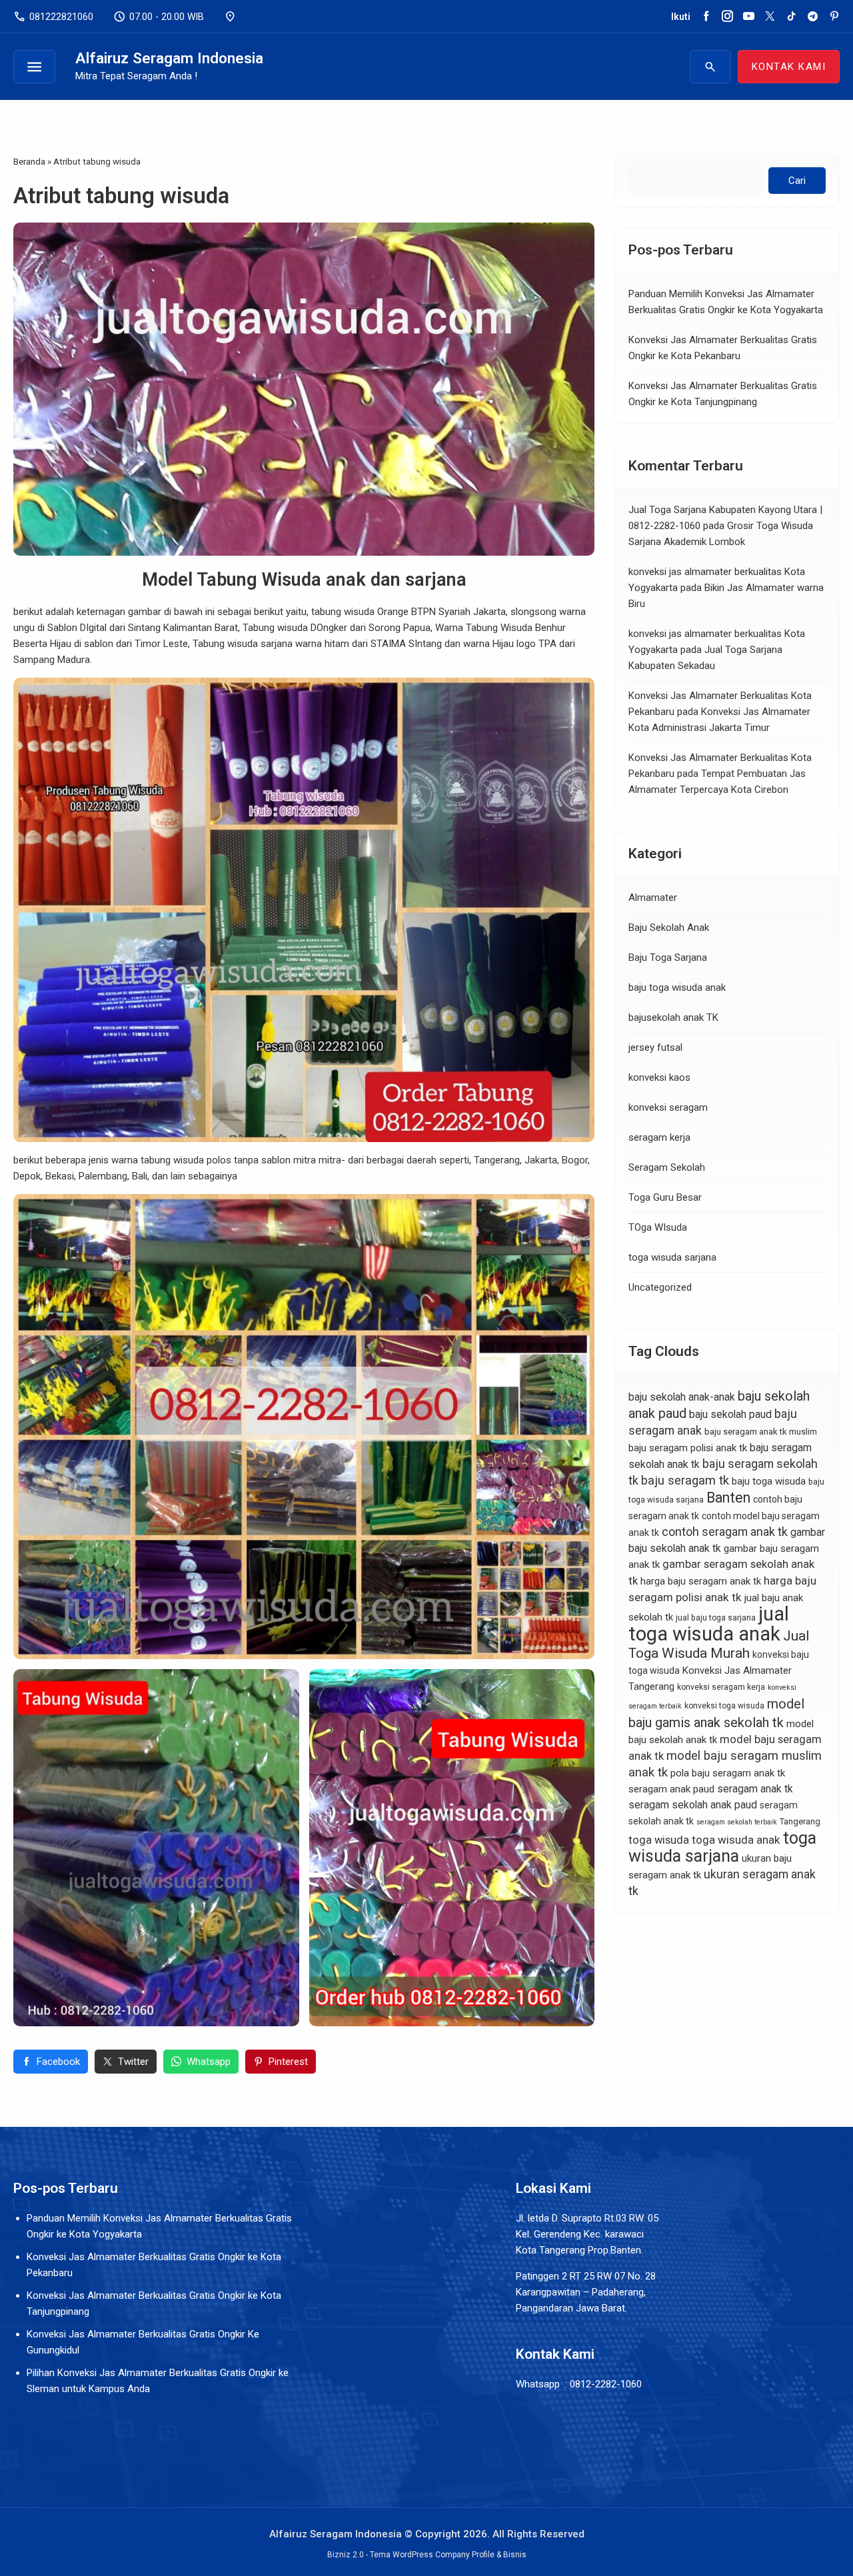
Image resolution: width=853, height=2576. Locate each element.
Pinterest (288, 2062)
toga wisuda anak (736, 1840)
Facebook (58, 2062)
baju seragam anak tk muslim (761, 1432)
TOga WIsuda (658, 1228)
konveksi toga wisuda (724, 1706)
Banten (728, 1498)
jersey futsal (655, 1048)
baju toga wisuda (769, 1481)
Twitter (133, 2062)
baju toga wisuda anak (677, 988)
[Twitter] (770, 17)
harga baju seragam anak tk (701, 1581)
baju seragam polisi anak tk (688, 1448)
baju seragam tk (685, 1481)
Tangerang (800, 1821)
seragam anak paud (671, 1789)
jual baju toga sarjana (716, 1618)
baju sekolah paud (730, 1414)
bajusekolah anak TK (673, 1018)
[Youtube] (749, 17)
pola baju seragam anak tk (728, 1773)
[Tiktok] (791, 17)
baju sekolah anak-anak (682, 1397)
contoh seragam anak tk (725, 1532)
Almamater (653, 898)
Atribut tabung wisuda (121, 196)
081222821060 (53, 17)
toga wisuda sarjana (672, 1258)
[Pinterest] (834, 17)
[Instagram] (727, 17)
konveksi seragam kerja (721, 1687)
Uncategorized (660, 1288)
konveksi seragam (668, 1108)
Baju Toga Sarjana (668, 958)
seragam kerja (659, 1138)
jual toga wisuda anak (709, 1624)
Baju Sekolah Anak (669, 928)
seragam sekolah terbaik (737, 1822)
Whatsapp (209, 2062)
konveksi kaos (659, 1078)
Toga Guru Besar (665, 1198)
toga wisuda (659, 1840)
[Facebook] (706, 17)
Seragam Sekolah (667, 1168)
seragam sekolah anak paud (693, 1805)
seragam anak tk (755, 1789)
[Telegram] (813, 17)
